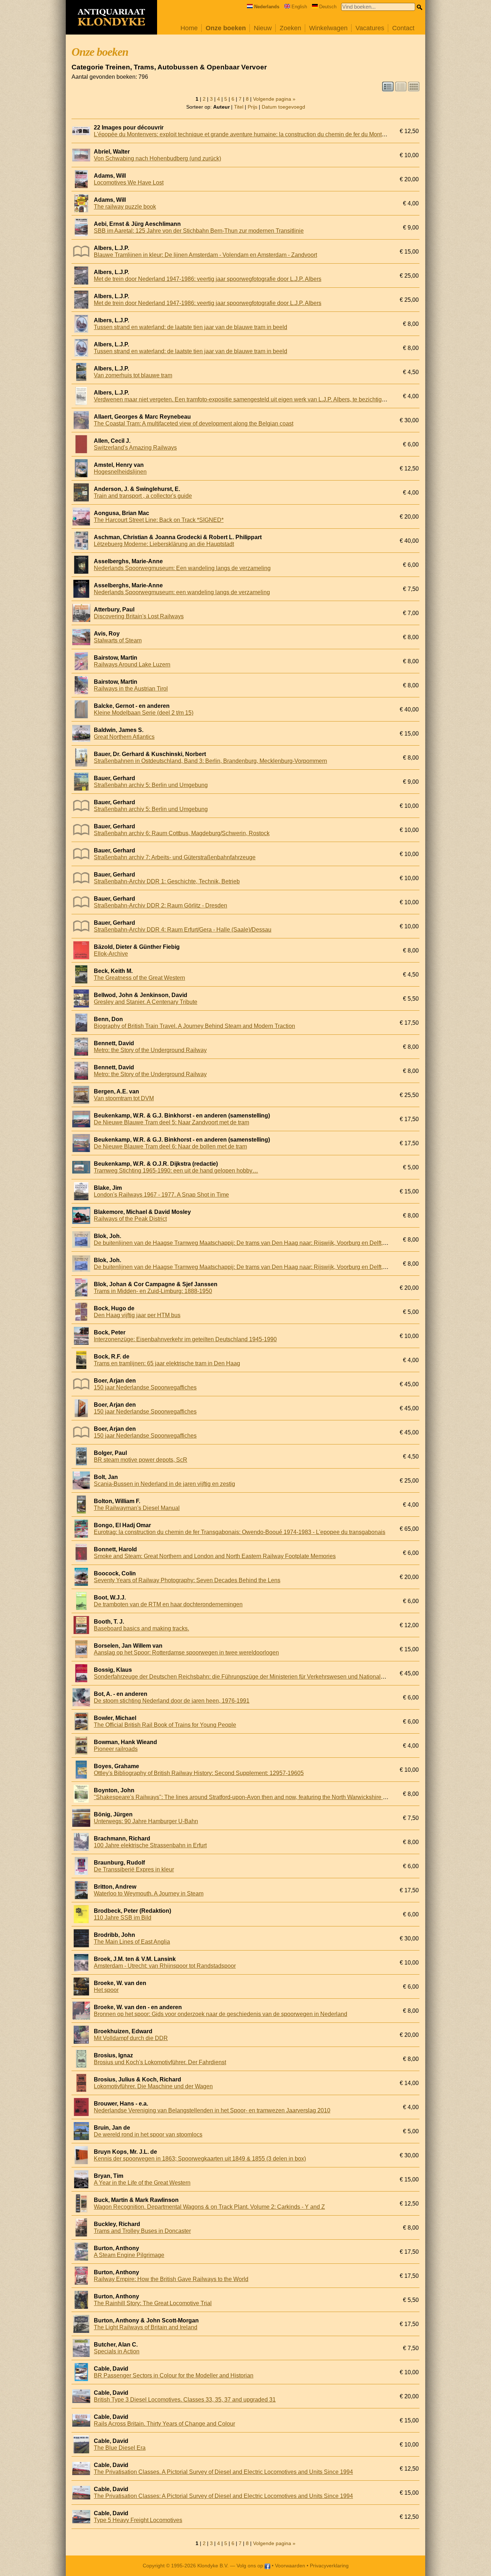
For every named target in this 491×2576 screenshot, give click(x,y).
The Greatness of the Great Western (139, 978)
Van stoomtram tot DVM (124, 1098)
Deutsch (328, 7)
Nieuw (263, 28)
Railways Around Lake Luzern (132, 665)
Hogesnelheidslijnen (120, 472)
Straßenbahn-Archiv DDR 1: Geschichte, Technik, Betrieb (167, 881)
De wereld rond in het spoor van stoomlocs (148, 2134)
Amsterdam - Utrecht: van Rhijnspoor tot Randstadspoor (165, 1966)
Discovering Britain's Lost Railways (139, 616)
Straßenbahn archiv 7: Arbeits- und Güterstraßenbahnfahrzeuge (175, 857)
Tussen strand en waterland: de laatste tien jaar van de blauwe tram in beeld (191, 327)
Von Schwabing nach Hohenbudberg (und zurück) (157, 158)
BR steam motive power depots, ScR (141, 1460)
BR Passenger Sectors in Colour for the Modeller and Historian (174, 2375)
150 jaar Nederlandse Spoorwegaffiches (145, 1387)
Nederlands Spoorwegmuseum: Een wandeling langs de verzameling (182, 568)
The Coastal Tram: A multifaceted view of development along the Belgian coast (194, 424)
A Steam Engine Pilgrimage (129, 2255)
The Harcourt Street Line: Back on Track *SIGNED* (159, 520)
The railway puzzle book (125, 207)
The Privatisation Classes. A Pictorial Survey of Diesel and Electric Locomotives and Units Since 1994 (223, 2472)
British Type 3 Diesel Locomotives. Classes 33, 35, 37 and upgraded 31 (185, 2400)
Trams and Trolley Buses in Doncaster (142, 2231)
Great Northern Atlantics (124, 737)
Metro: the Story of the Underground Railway (150, 1050)
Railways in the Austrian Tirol (131, 689)
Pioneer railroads (116, 1749)
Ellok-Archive (111, 954)
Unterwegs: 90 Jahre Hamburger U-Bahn (146, 1821)
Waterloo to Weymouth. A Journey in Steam (149, 1894)
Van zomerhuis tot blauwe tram (133, 375)
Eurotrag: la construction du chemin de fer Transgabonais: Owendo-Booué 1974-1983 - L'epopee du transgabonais (240, 1532)
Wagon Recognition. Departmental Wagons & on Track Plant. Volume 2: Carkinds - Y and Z (209, 2207)
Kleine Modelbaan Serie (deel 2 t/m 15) (144, 713)
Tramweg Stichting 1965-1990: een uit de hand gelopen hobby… (176, 1171)
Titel (239, 107)
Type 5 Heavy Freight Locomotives (138, 2520)
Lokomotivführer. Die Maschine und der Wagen (153, 2086)
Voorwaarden (290, 2566)
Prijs (253, 107)
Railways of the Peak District (130, 1219)
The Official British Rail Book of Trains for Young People (165, 1725)
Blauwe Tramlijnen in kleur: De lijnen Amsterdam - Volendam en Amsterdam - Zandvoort (205, 255)
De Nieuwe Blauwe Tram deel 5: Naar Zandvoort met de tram (171, 1122)
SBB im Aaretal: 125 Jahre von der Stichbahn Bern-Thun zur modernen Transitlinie (199, 231)
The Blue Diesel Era (120, 2448)
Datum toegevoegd (283, 107)
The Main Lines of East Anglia (132, 1942)
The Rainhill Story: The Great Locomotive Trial (153, 2303)
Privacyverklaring (329, 2566)
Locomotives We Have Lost (129, 183)
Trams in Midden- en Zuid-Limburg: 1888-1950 (153, 1291)
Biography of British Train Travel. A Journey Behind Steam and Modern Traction (194, 1026)
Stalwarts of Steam (118, 640)
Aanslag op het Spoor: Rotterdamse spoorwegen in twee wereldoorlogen (186, 1653)
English (299, 7)
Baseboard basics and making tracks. (141, 1628)
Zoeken (290, 28)
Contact (403, 28)
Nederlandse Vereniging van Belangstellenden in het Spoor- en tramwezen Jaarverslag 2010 (212, 2110)
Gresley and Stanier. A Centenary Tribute (146, 1002)
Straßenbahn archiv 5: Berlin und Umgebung (151, 785)
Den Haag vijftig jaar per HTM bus (137, 1315)
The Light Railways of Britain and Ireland (146, 2327)
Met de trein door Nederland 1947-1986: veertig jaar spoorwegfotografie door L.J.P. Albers (208, 279)
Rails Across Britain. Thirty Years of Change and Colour (164, 2424)
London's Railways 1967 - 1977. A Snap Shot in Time (161, 1195)
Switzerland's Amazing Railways (135, 448)
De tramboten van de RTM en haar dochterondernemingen (168, 1604)
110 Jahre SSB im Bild (123, 1918)
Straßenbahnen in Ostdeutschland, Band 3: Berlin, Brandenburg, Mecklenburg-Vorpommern (210, 761)
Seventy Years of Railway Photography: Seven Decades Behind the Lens (187, 1580)
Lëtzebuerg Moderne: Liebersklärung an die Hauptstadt (164, 544)
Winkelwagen (328, 28)
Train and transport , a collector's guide (143, 496)
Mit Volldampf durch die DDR (131, 2038)
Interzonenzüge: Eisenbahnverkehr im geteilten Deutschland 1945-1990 (185, 1339)
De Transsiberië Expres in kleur (134, 1869)
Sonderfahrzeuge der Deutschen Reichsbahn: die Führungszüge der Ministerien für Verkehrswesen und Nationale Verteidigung (256, 1677)
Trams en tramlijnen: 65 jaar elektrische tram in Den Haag (167, 1363)
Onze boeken (226, 28)
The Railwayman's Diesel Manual (137, 1508)
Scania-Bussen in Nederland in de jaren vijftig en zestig (164, 1484)
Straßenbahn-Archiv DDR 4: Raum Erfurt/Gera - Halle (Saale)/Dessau (183, 930)
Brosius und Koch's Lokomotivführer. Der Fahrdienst (160, 2062)
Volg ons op (251, 2566)
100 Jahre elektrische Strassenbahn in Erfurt (150, 1845)
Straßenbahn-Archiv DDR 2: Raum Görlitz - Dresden (160, 905)
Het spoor (106, 1990)
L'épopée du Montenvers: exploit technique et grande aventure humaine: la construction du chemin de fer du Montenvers (246, 134)
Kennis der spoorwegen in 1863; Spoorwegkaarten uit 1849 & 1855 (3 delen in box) (200, 2159)
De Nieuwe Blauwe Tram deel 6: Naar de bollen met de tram (170, 1146)
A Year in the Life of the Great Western (142, 2183)
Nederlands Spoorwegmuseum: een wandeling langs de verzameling (182, 592)
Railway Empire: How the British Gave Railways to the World (171, 2279)
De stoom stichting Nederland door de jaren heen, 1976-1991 (172, 1701)
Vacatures (370, 28)
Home (189, 28)
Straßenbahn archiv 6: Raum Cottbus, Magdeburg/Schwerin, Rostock (182, 833)
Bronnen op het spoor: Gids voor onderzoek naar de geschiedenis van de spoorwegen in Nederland (221, 2014)
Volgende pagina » (274, 99)
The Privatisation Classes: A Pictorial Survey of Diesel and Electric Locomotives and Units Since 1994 (223, 2496)
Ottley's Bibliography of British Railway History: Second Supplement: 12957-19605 (199, 1773)
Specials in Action (117, 2351)
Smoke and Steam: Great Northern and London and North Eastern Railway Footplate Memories (215, 1556)
